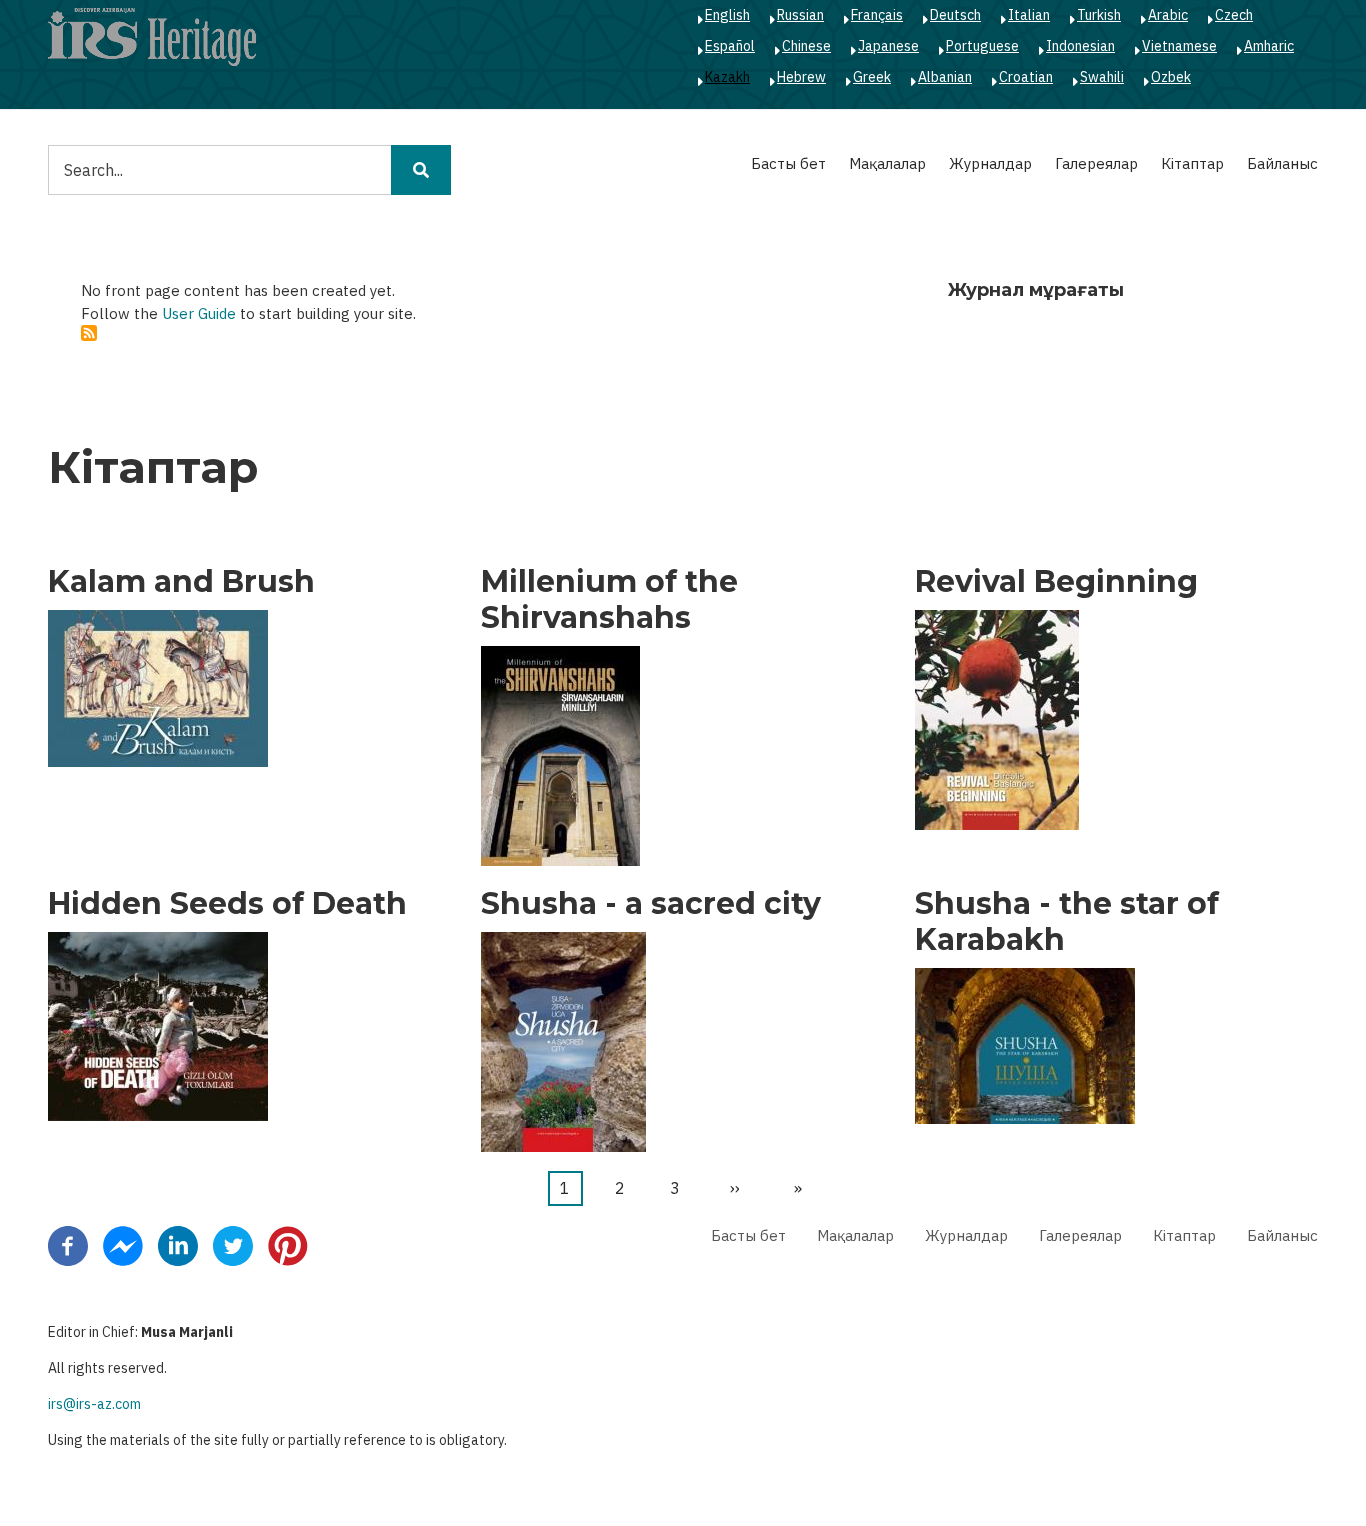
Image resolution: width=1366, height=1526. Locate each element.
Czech (1234, 15)
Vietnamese (1179, 46)
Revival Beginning (1056, 582)
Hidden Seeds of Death (227, 904)
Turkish (1099, 15)
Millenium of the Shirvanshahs (609, 600)
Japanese (888, 46)
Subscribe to (89, 333)
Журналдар (990, 163)
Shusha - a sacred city (651, 904)
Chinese (806, 46)
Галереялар (1096, 163)
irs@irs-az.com (94, 1404)
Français (877, 15)
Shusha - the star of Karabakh (1067, 922)
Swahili (1102, 77)
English (727, 15)
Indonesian (1080, 46)
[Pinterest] (288, 1244)
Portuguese (982, 46)
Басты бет (788, 163)
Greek (872, 77)
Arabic (1168, 15)
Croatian (1026, 77)
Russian (800, 15)
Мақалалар (887, 163)
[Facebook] (68, 1244)
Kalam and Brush (181, 582)
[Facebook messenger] (123, 1244)
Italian (1029, 15)
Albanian (945, 77)
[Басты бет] (152, 36)
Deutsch (955, 15)
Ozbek (1171, 77)
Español (730, 46)
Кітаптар (1192, 163)
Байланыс (1282, 163)
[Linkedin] (178, 1244)
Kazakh (727, 77)
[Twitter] (233, 1244)
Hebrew (801, 77)
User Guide (199, 313)
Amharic (1269, 46)
